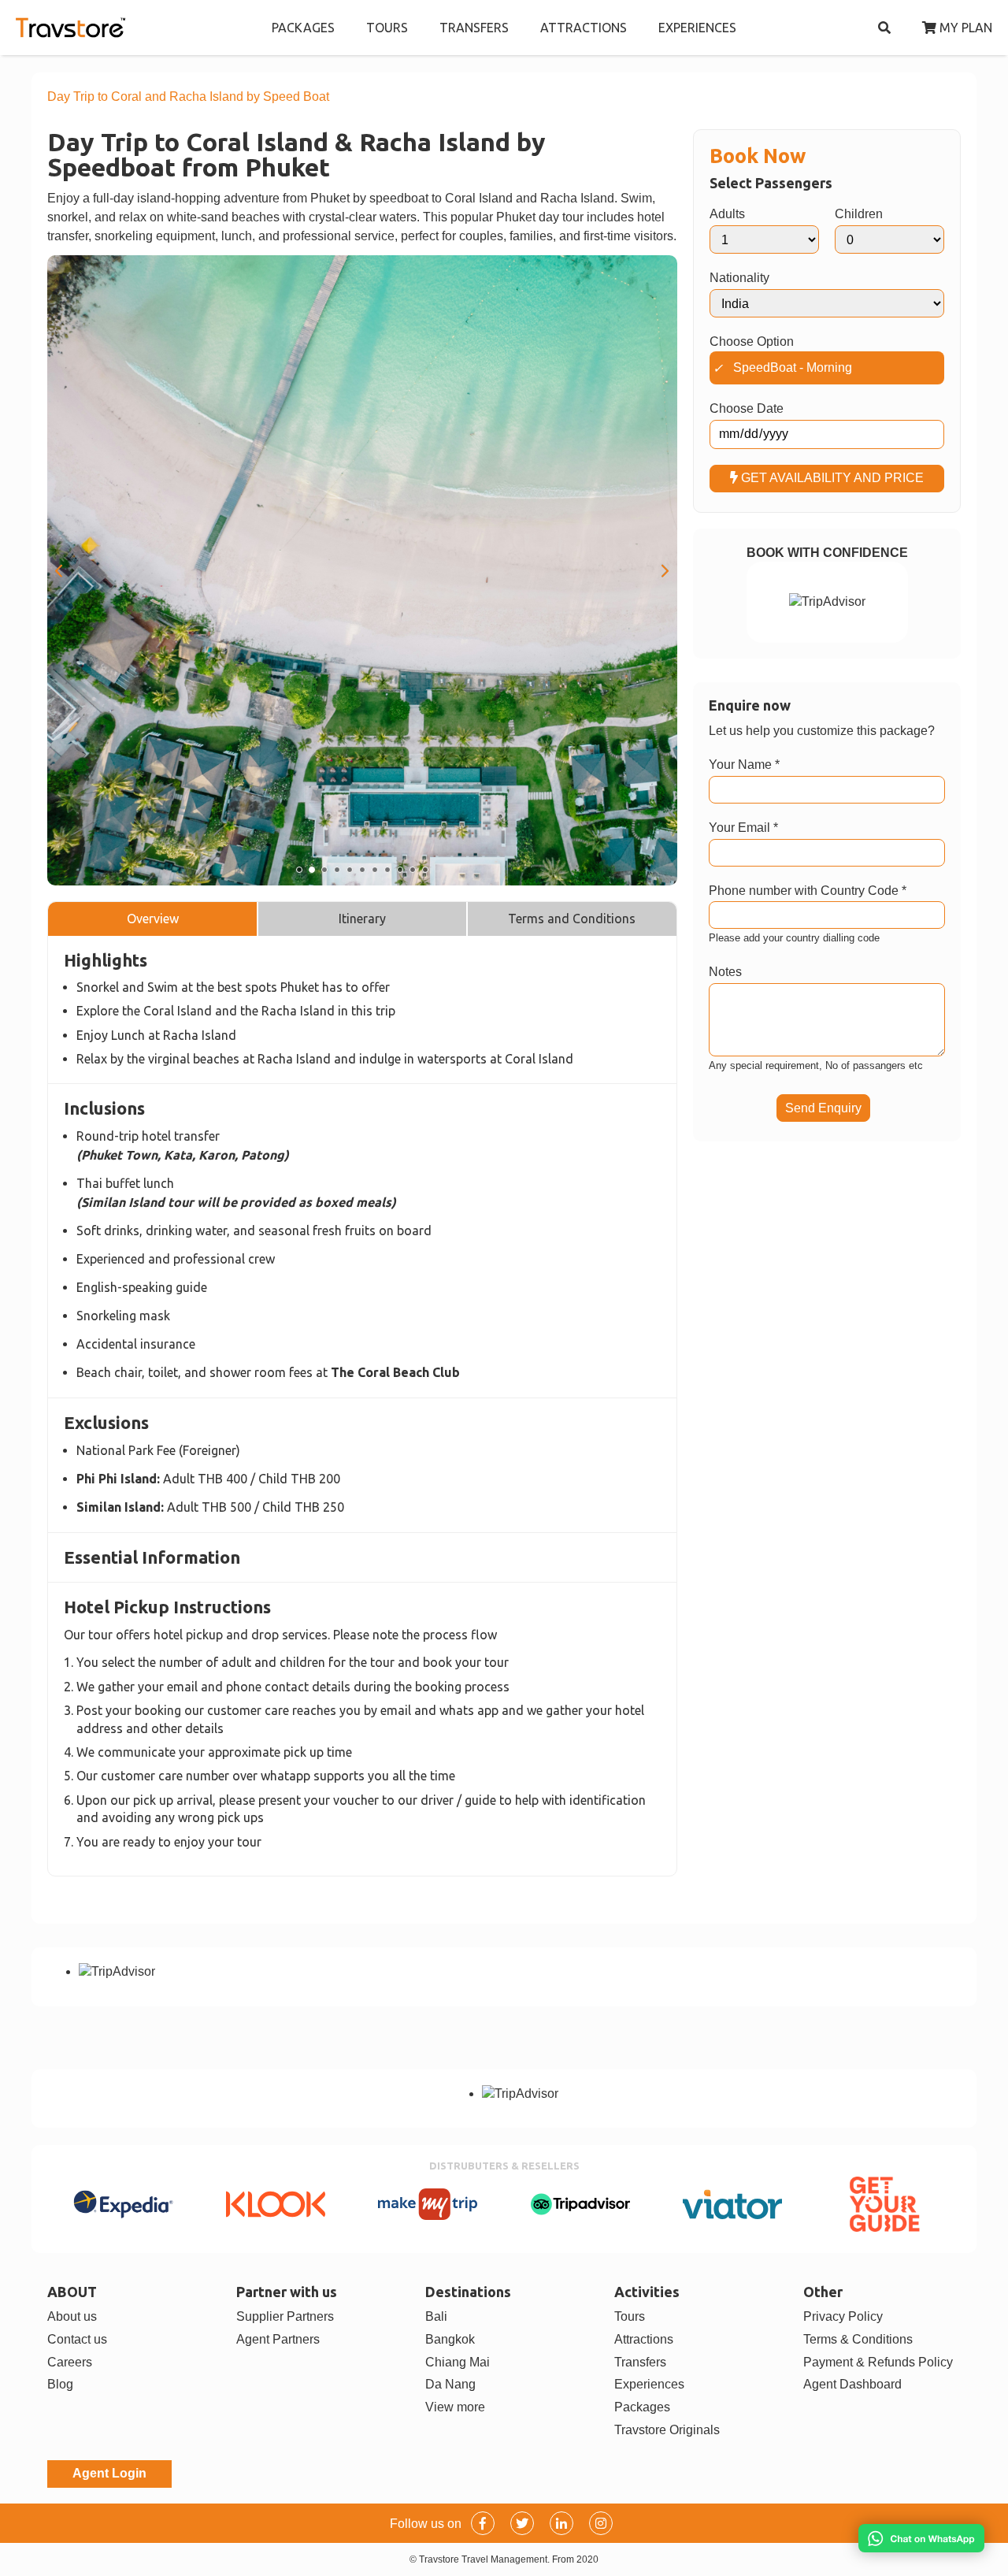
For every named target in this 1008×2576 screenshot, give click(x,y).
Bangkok (450, 2339)
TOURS (387, 28)
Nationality (739, 278)
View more (455, 2407)
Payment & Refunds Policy (878, 2362)
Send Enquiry (823, 1108)
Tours (630, 2316)
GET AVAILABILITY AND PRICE (831, 478)
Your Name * (744, 765)
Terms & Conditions (858, 2339)
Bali (436, 2316)
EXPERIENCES (697, 28)
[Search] (884, 28)
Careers (70, 2362)
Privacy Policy (843, 2316)
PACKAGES (303, 28)
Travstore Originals (667, 2430)
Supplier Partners (285, 2316)
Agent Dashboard (852, 2384)
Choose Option (752, 341)
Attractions (644, 2339)
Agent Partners (278, 2339)
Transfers (640, 2362)
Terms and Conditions (572, 919)
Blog (60, 2384)
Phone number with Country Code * (808, 891)
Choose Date (747, 408)
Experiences (649, 2384)
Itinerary (362, 919)
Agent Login (109, 2473)
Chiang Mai (458, 2362)
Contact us (77, 2339)
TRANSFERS (474, 28)
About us (72, 2316)
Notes (725, 972)
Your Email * (743, 828)
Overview (153, 919)
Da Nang (450, 2384)
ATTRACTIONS (584, 28)
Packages (642, 2407)
